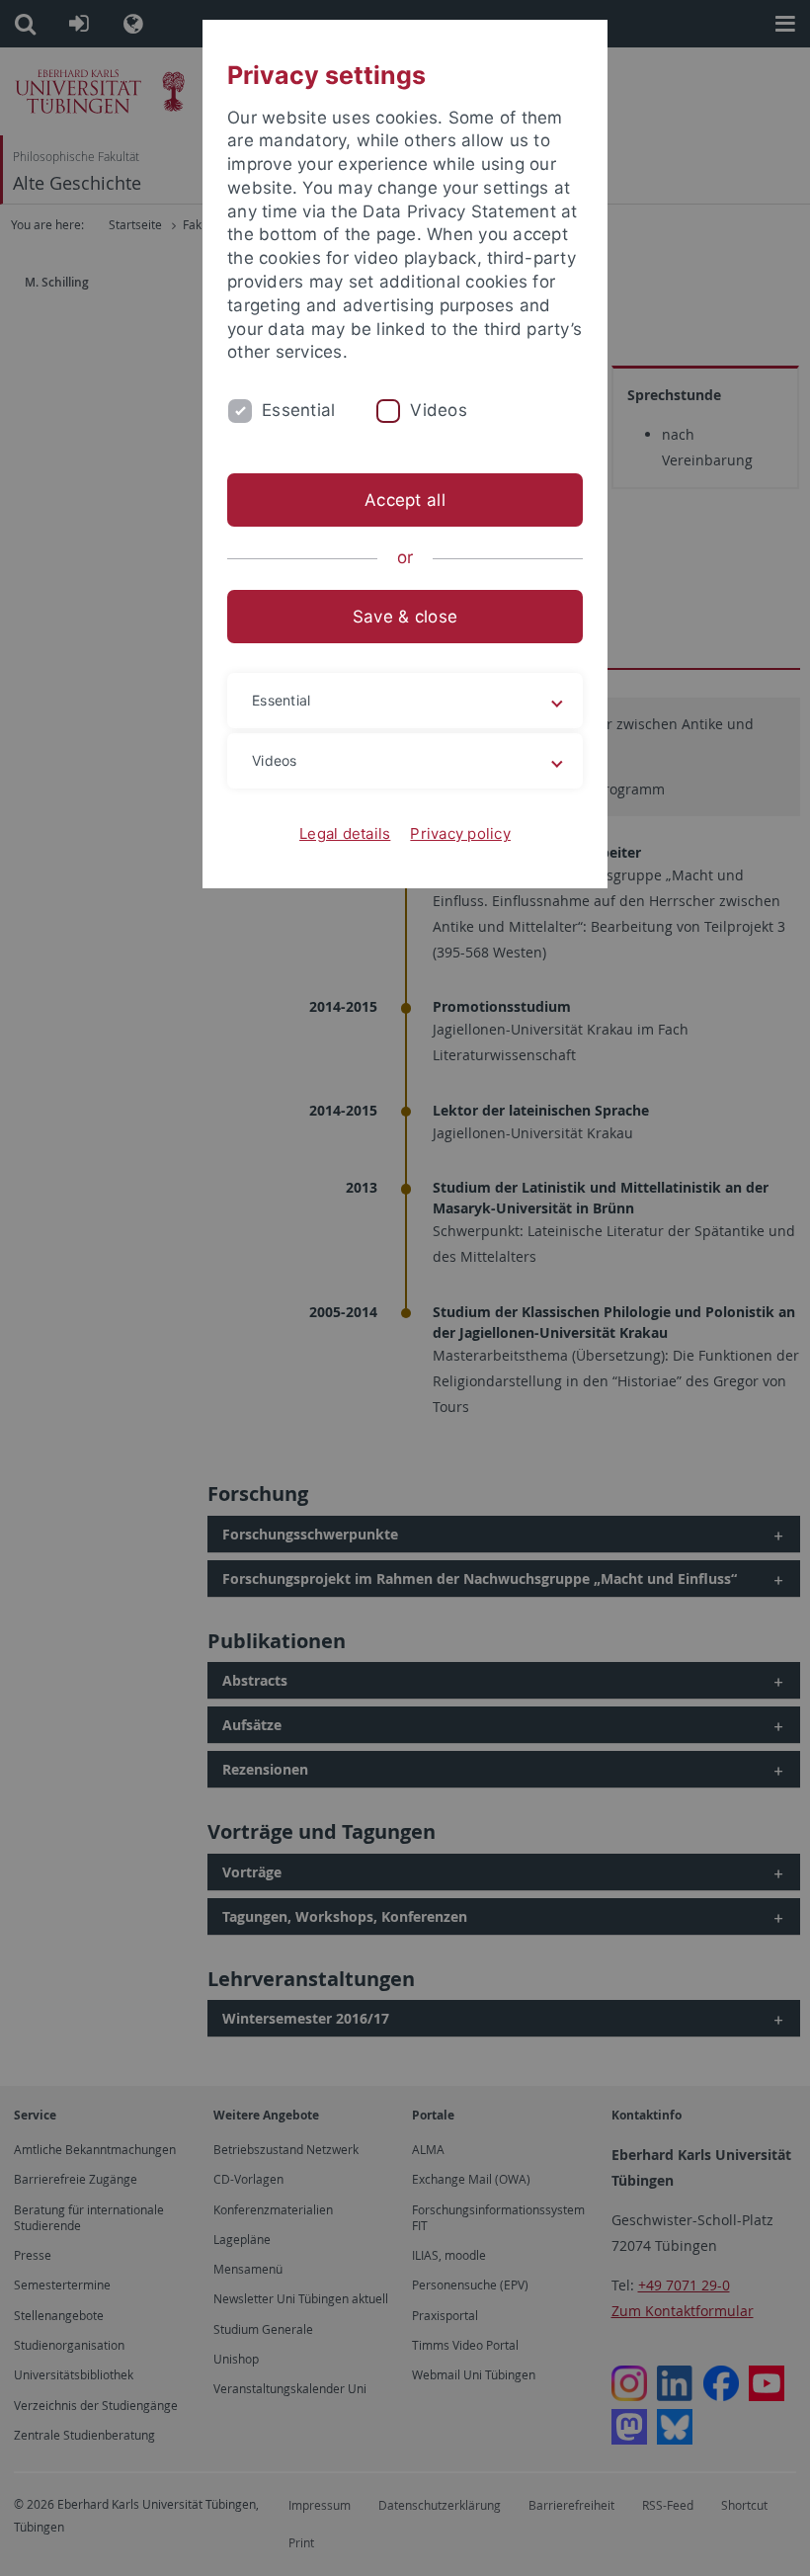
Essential (298, 410)
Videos (439, 410)
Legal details (345, 833)
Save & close (405, 617)
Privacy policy (460, 833)
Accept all (405, 500)
